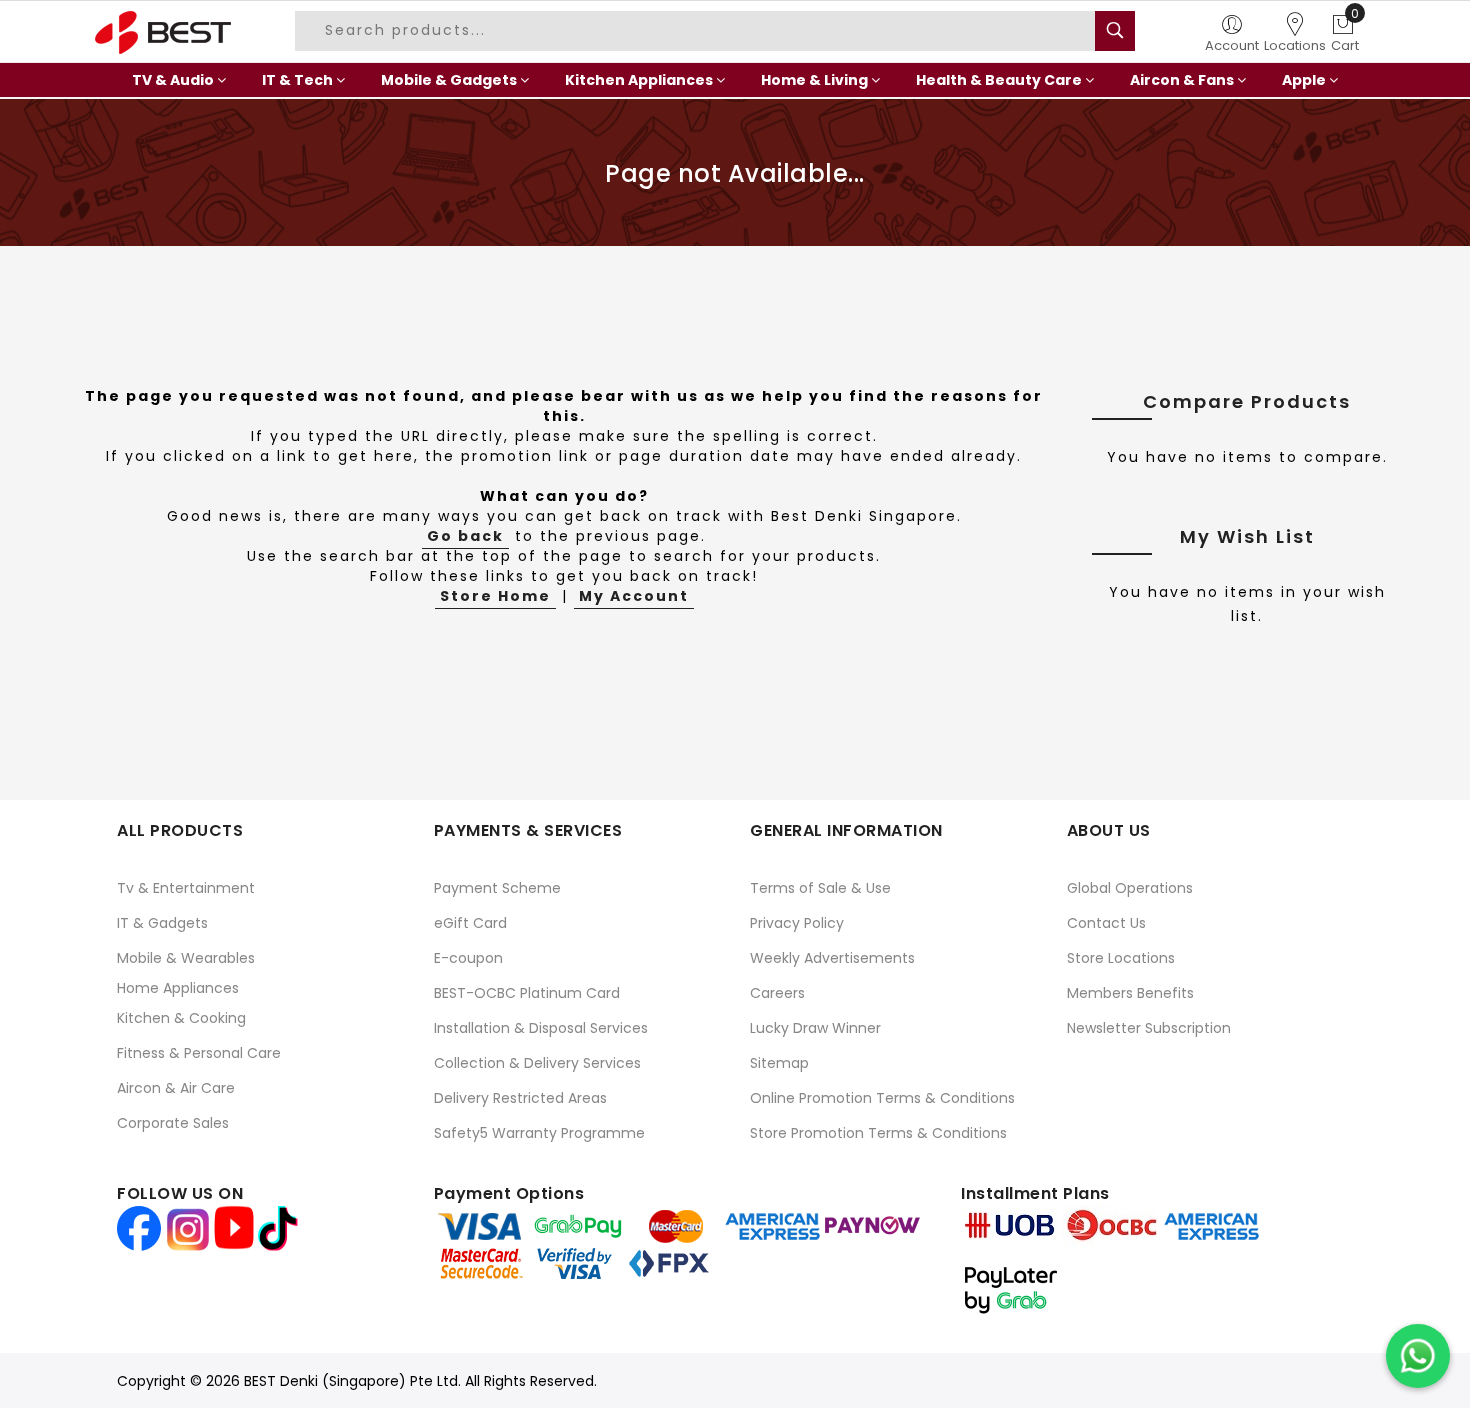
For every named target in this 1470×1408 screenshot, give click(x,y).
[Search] (1115, 31)
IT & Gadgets (162, 923)
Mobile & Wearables (186, 958)
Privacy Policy (797, 923)
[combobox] (698, 31)
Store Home (495, 596)
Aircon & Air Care (176, 1088)
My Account (634, 596)
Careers (777, 993)
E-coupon (468, 958)
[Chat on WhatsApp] (1418, 1356)
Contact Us (1106, 923)
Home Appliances (178, 988)
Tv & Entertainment (186, 888)
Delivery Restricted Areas (520, 1098)
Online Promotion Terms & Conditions (882, 1098)
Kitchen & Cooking (181, 1018)
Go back (465, 536)
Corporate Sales (173, 1123)
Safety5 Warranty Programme (539, 1133)
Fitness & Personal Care (199, 1053)
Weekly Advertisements (832, 958)
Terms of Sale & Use (820, 888)
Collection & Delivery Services (537, 1063)
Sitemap (779, 1063)
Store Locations (1121, 958)
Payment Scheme (497, 888)
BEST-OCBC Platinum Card (527, 993)
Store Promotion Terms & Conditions (878, 1133)
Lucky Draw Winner (815, 1028)
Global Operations (1130, 888)
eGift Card (470, 923)
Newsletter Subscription (1149, 1028)
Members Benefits (1130, 993)
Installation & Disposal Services (541, 1028)
